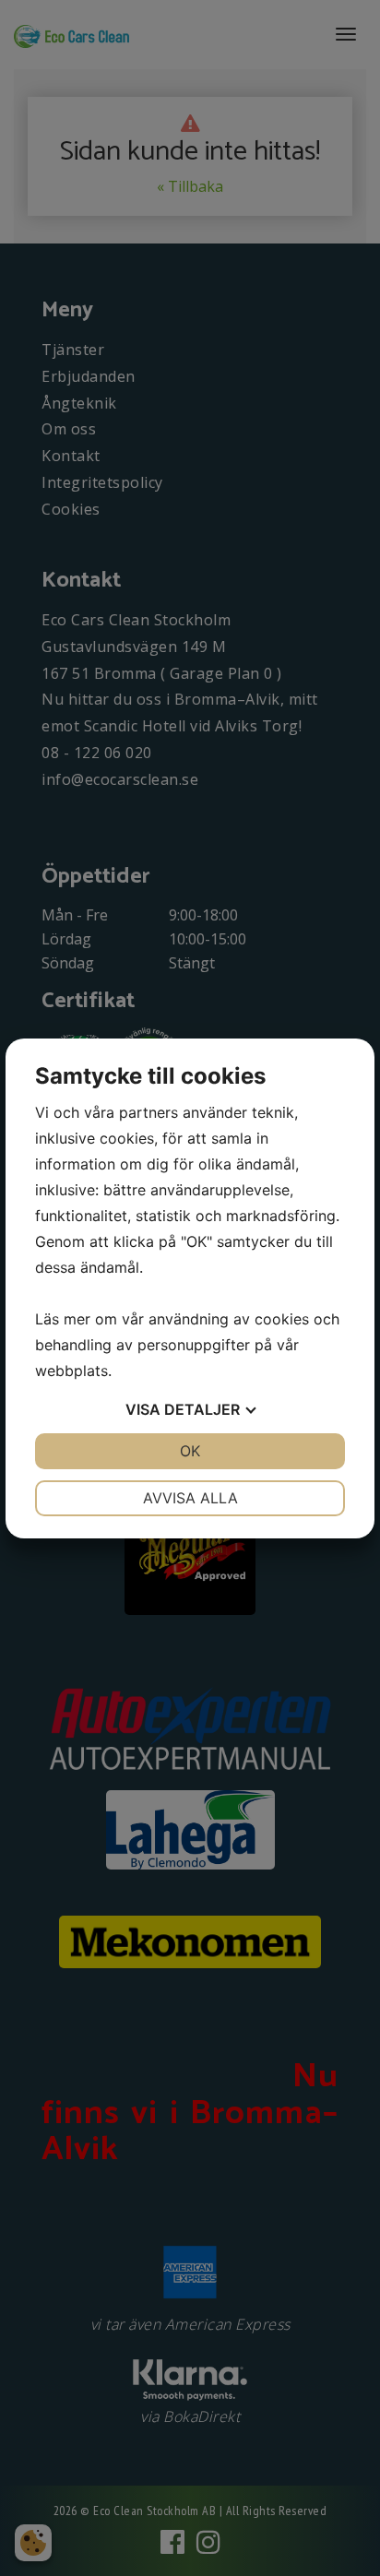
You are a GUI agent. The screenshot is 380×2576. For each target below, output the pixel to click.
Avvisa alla (190, 1498)
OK (190, 1451)
